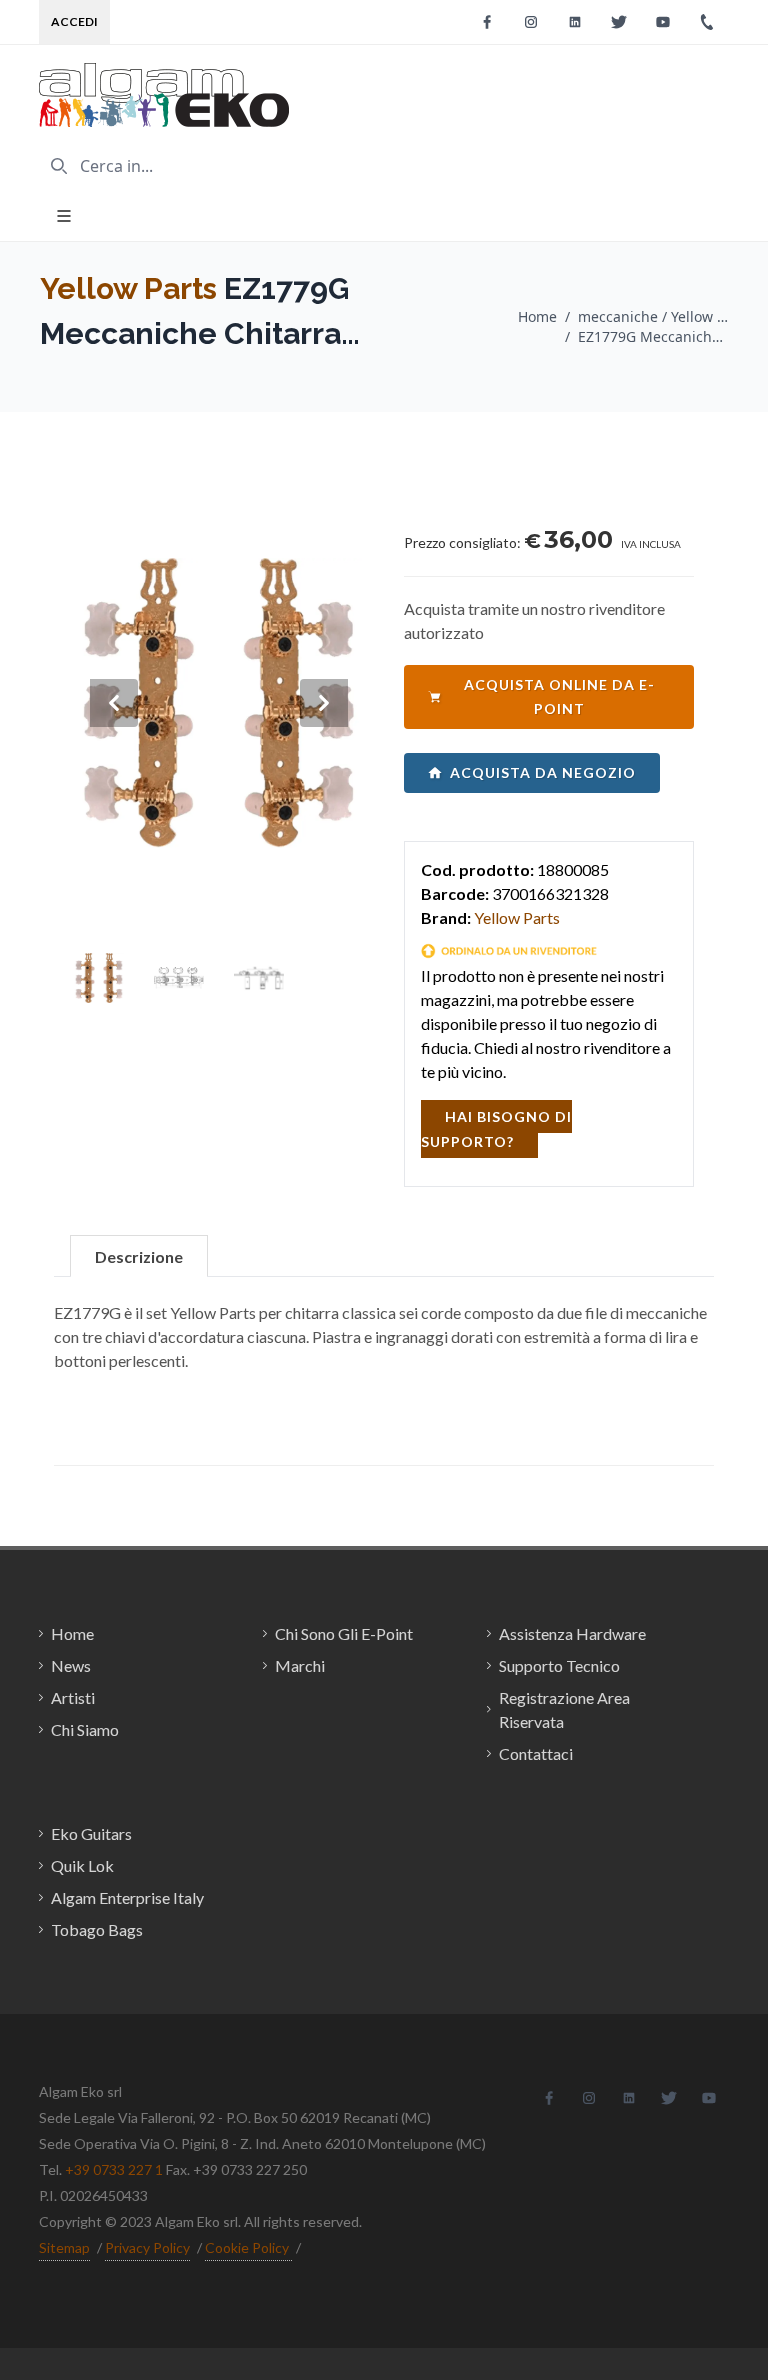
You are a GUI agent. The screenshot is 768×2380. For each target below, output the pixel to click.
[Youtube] (663, 22)
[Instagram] (531, 22)
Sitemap (64, 2247)
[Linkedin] (575, 22)
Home (537, 316)
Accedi (74, 21)
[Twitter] (619, 22)
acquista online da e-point (559, 696)
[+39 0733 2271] (707, 22)
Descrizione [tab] (139, 1256)
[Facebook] (487, 22)
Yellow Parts (128, 288)
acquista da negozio (543, 772)
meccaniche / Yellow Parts (653, 316)
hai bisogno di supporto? (496, 1129)
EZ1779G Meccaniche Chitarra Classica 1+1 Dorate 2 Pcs (653, 336)
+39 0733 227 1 (114, 2169)
